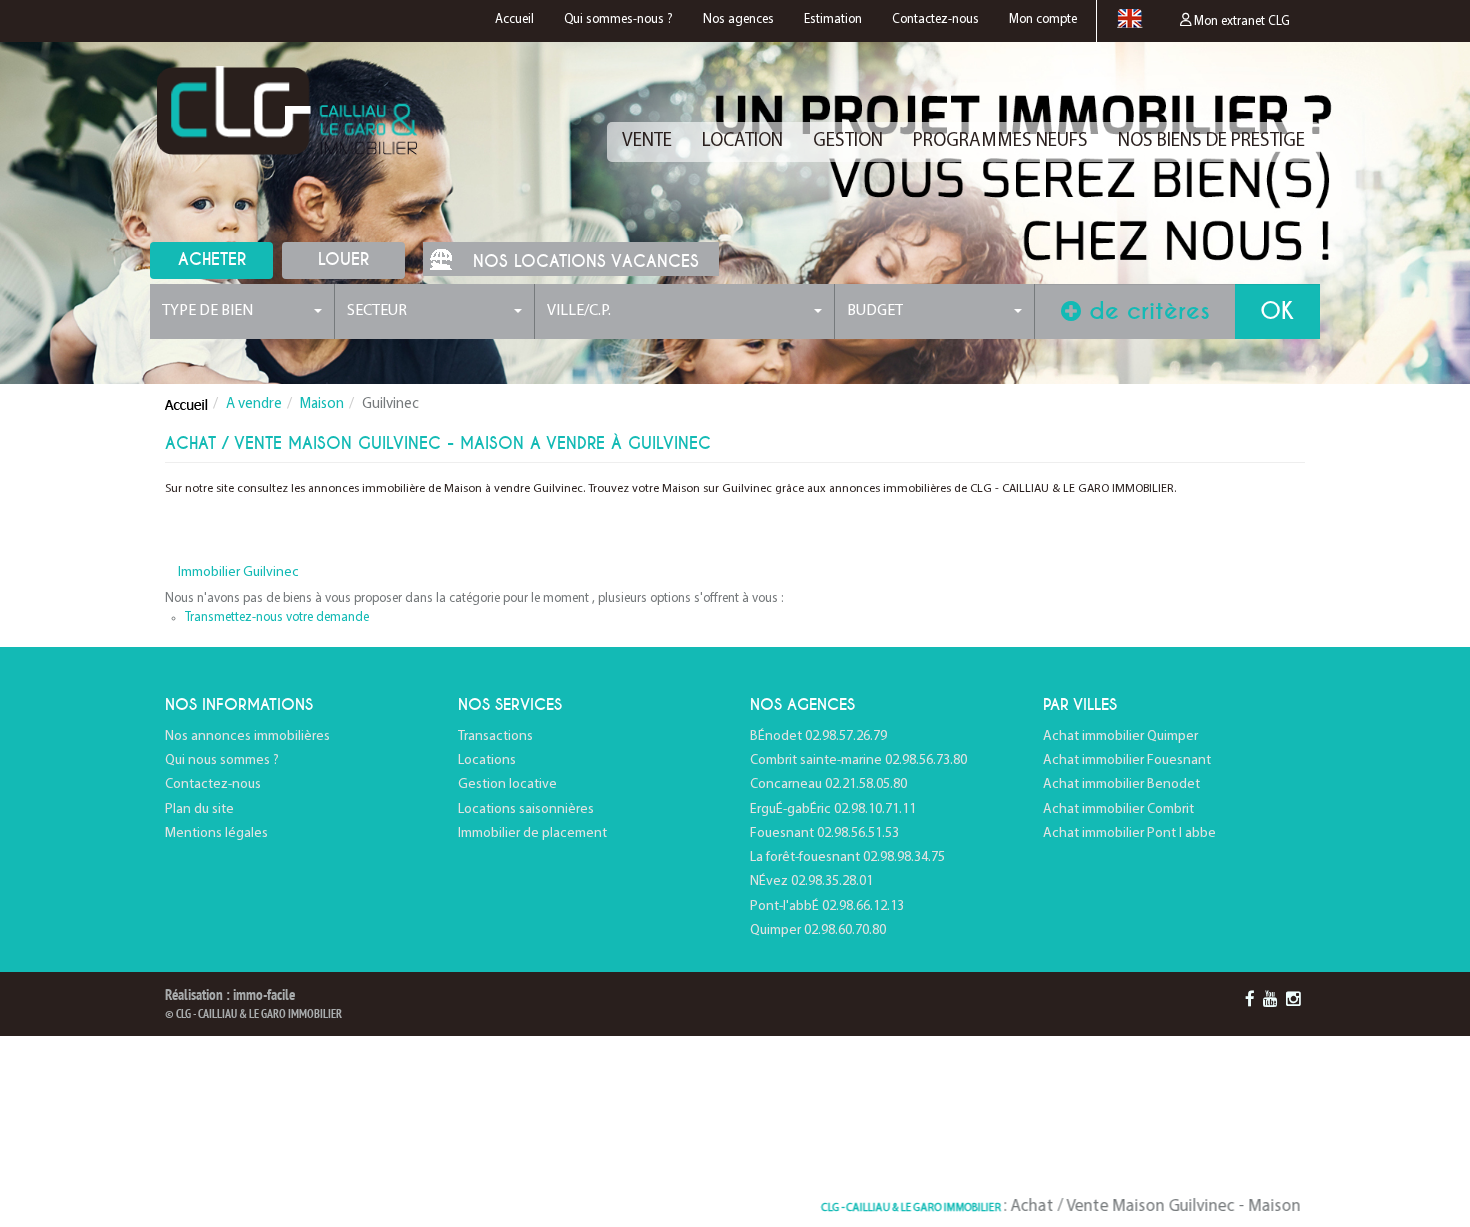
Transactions (495, 736)
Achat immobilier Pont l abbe (1129, 833)
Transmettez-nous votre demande (277, 617)
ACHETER (212, 259)
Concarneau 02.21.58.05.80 (828, 784)
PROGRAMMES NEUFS (1000, 141)
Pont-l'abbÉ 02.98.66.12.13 (827, 906)
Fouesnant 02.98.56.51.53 (824, 833)
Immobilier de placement (532, 833)
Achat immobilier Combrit (1118, 809)
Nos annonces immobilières (247, 736)
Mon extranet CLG (1240, 21)
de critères (1145, 311)
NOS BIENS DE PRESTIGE (1211, 141)
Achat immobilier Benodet (1121, 784)
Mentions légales (216, 833)
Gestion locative (507, 784)
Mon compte (1043, 19)
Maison (322, 404)
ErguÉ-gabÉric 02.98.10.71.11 (833, 809)
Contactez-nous (935, 19)
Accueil (514, 19)
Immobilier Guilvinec (238, 572)
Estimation (833, 19)
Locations (487, 760)
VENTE (647, 141)
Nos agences (738, 19)
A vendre (254, 404)
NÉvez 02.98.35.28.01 (811, 881)
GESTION (848, 141)
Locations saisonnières (526, 809)
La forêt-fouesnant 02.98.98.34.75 (847, 857)
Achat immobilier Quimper (1120, 736)
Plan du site (199, 809)
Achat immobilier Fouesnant (1127, 760)
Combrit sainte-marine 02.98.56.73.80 (858, 760)
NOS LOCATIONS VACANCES (586, 261)
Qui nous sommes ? (222, 760)
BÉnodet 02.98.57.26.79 (818, 736)
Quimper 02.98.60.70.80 (818, 930)
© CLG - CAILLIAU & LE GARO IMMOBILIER (253, 1015)
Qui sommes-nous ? (618, 19)
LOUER (343, 259)
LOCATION (742, 141)
